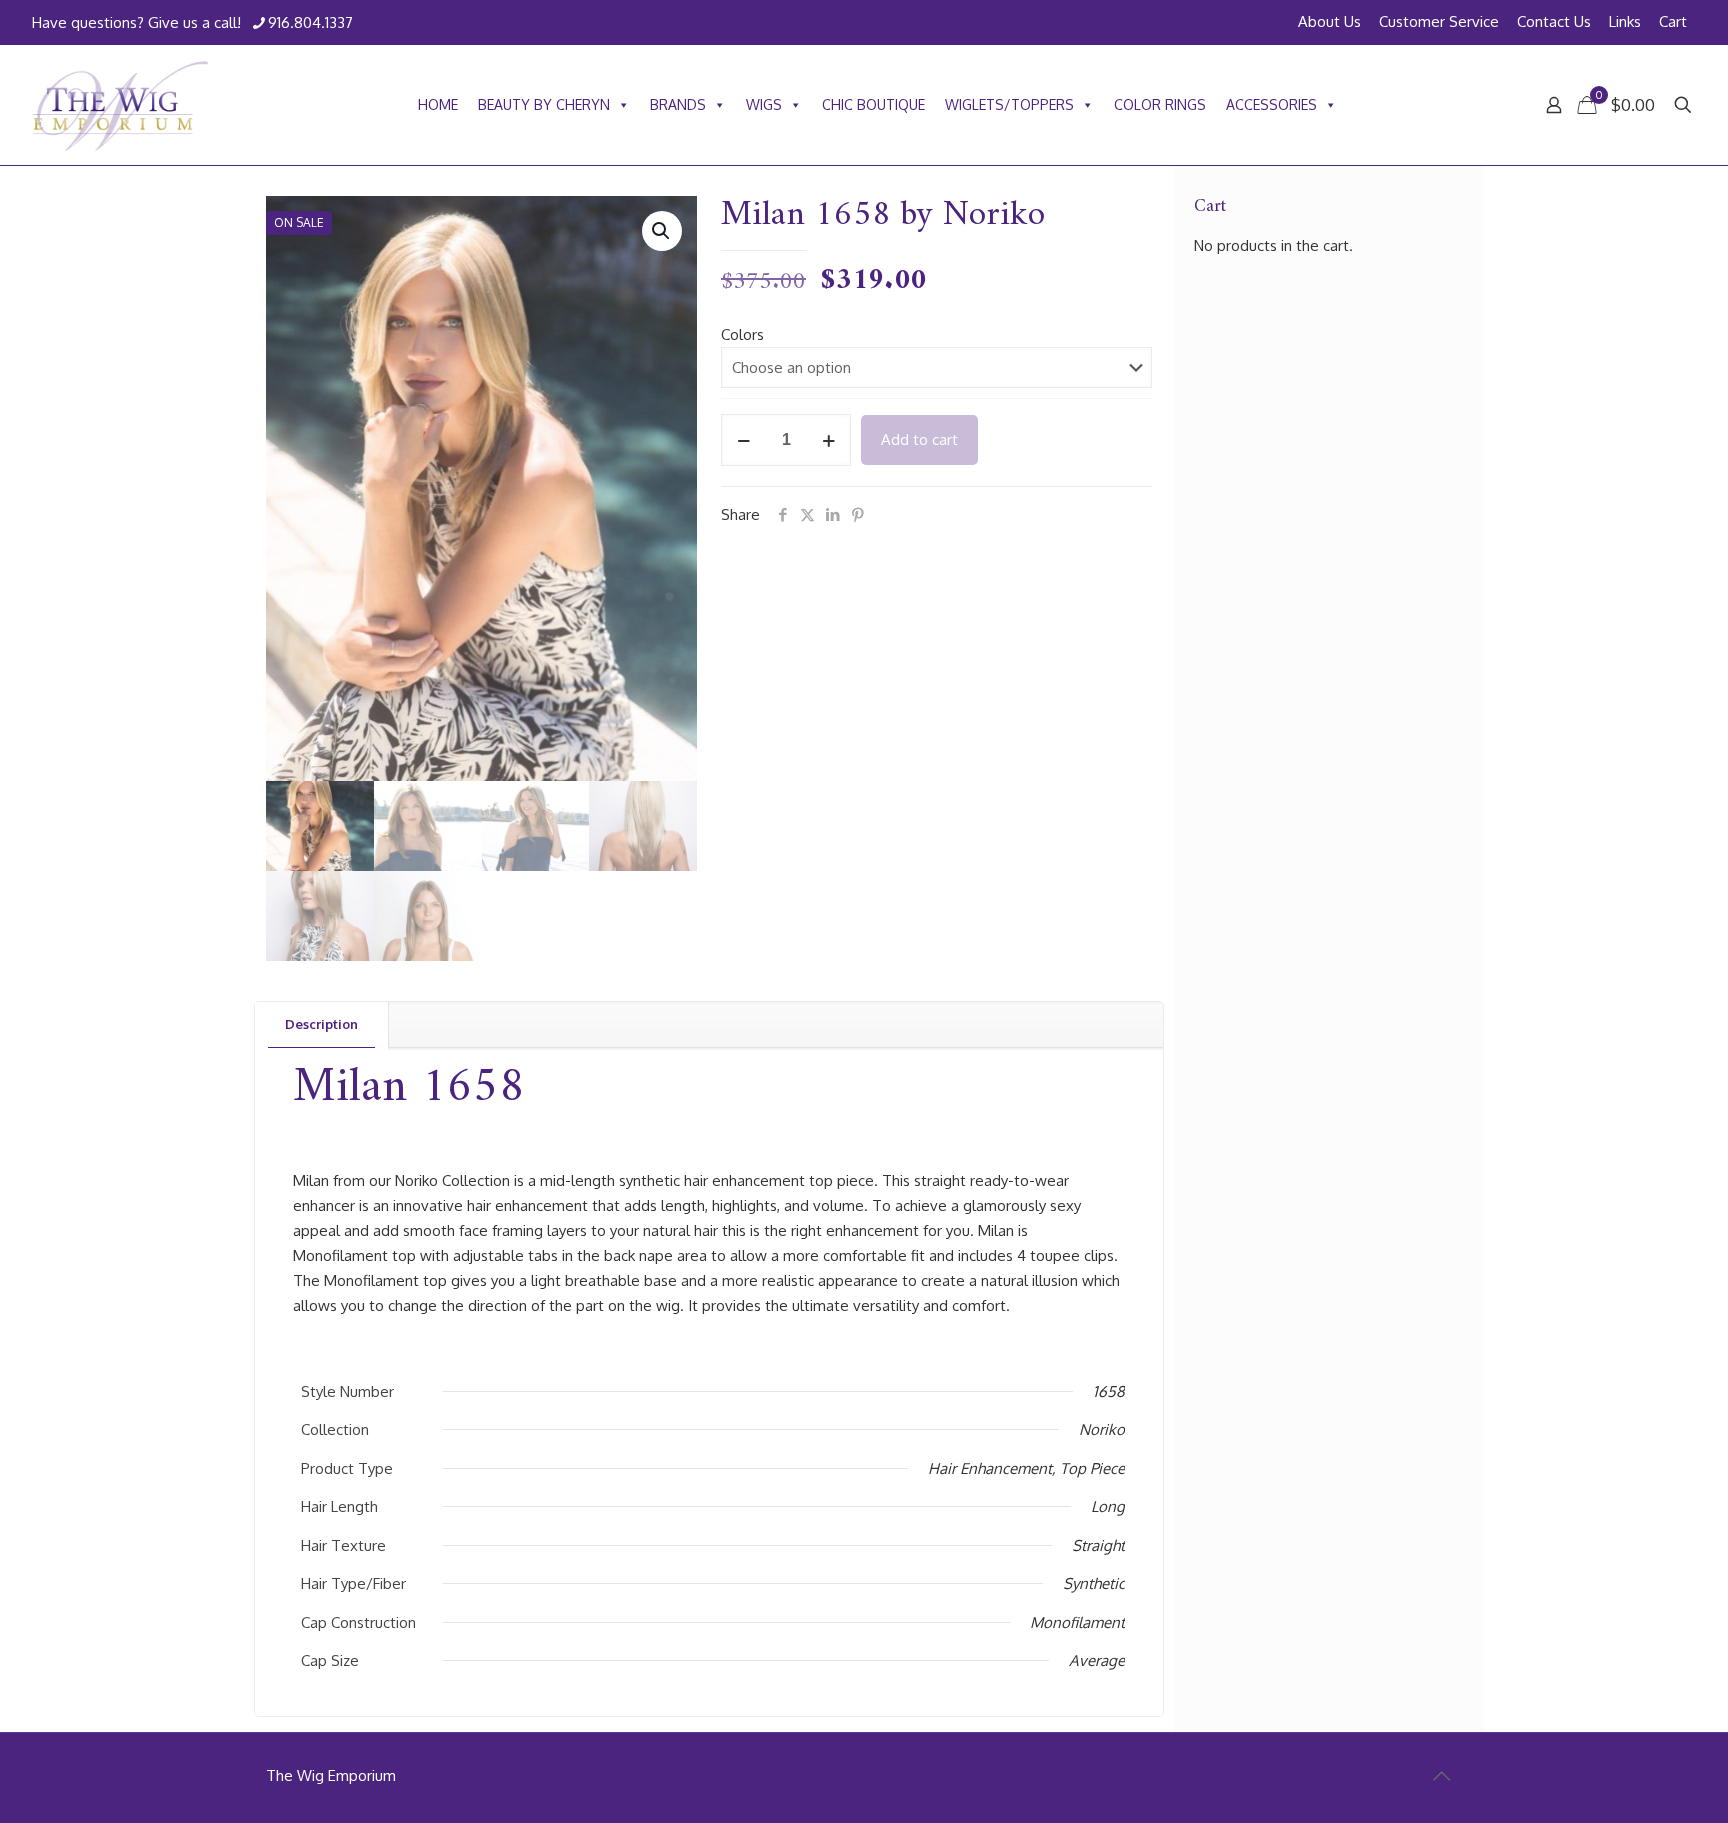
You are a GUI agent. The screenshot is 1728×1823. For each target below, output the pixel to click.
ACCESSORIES (1271, 104)
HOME (438, 104)
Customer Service (1439, 21)
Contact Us (1554, 21)
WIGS (764, 104)
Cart (1673, 21)
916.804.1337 (310, 22)
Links (1625, 21)
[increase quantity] (828, 440)
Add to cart (919, 439)
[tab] (322, 1024)
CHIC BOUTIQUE (873, 104)
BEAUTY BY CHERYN (544, 104)
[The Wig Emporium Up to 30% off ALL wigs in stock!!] (120, 105)
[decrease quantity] (743, 440)
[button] (662, 231)
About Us (1329, 21)
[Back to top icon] (1441, 1775)
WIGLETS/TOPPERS (1009, 104)
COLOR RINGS (1160, 104)
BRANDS (678, 104)
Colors (742, 334)
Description (321, 1024)
